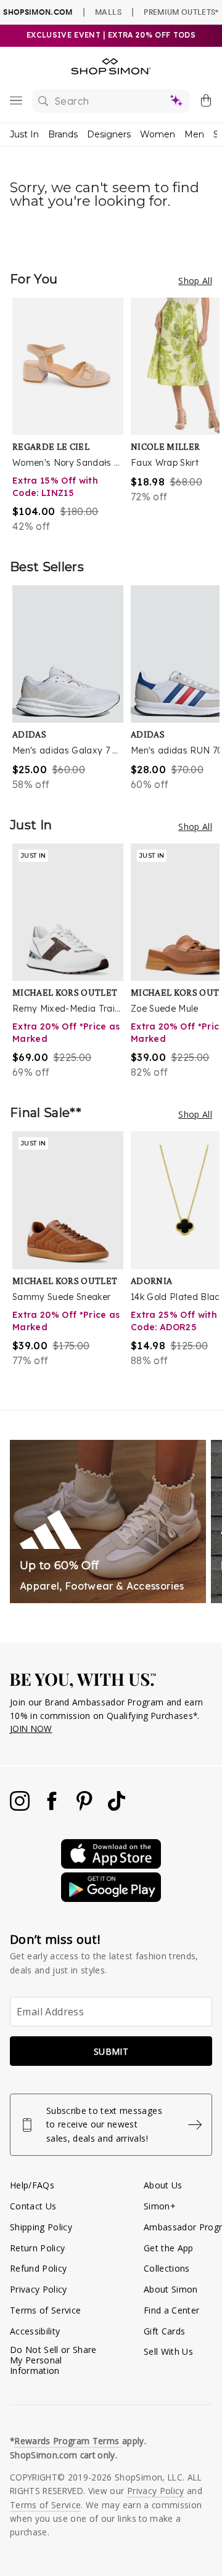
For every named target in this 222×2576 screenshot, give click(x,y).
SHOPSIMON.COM (38, 12)
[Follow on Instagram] (21, 1807)
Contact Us (33, 2206)
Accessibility (35, 2331)
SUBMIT (111, 2051)
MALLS (108, 12)
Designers (109, 134)
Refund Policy (38, 2268)
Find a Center (171, 2310)
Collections (167, 2268)
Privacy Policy (39, 2289)
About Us (163, 2185)
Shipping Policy (41, 2227)
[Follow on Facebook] (53, 1807)
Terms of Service (45, 2310)
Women (158, 134)
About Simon (171, 2289)
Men (194, 134)
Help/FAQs (32, 2185)
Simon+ (160, 2206)
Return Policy (37, 2248)
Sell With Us (168, 2351)
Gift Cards (164, 2331)
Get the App (169, 2248)
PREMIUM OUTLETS (181, 12)
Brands (63, 134)
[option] (72, 416)
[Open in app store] (111, 1865)
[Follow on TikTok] (117, 1807)
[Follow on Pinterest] (86, 1807)
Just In (24, 134)
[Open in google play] (111, 1899)
